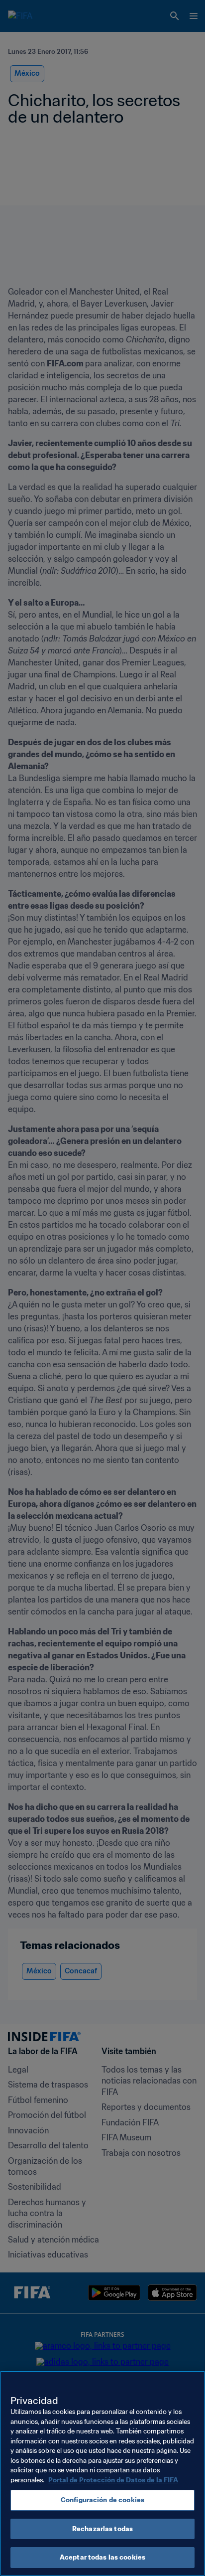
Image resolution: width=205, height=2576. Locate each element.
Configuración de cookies (102, 2500)
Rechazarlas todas (102, 2529)
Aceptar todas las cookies (102, 2557)
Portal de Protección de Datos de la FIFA (113, 2480)
